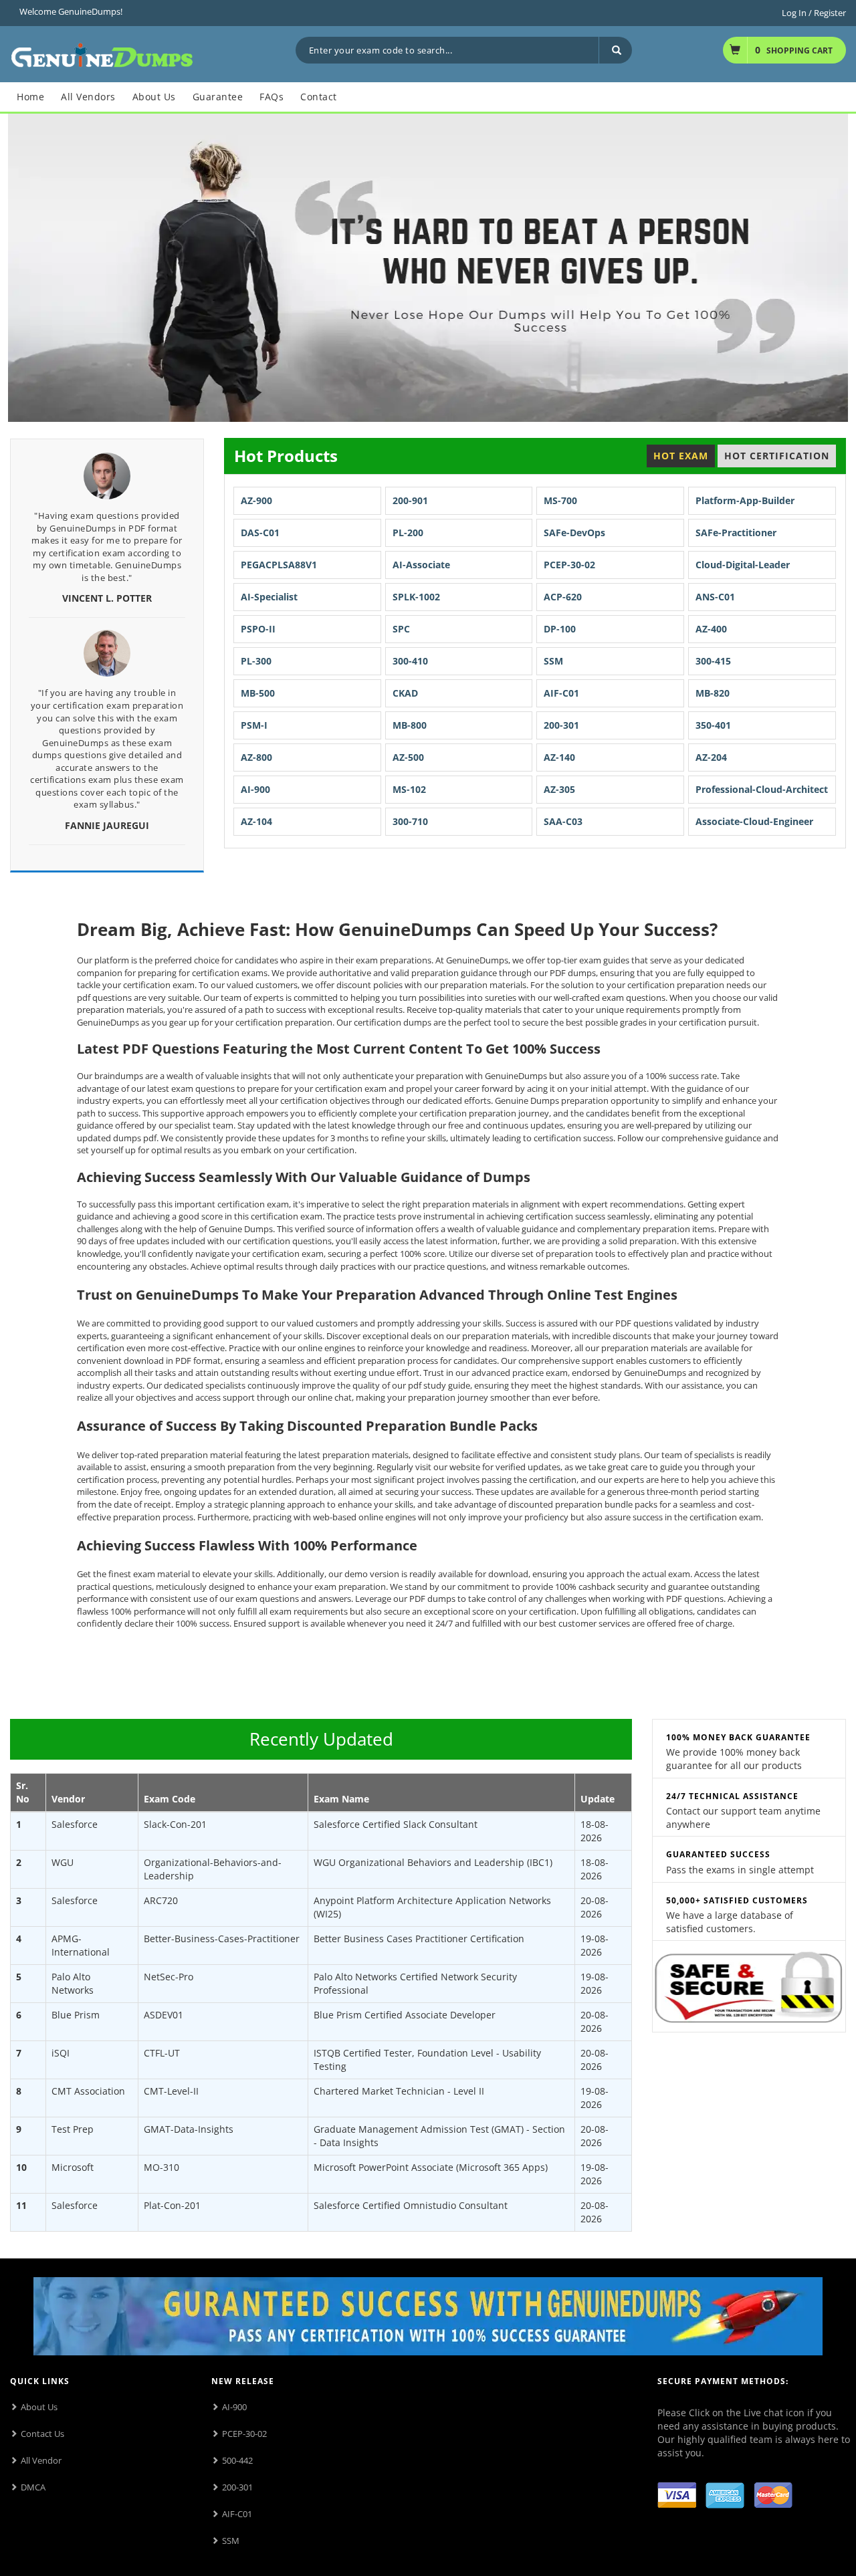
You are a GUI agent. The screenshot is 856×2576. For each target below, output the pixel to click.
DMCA (33, 2487)
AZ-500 (408, 757)
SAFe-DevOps (574, 533)
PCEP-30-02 (569, 565)
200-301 (561, 725)
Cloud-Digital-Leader (743, 565)
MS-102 (409, 789)
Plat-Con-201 (172, 2205)
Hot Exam (681, 456)
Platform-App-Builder (745, 500)
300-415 (713, 661)
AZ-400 (711, 629)
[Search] (615, 50)
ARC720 (161, 1900)
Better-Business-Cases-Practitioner (222, 1939)
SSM (553, 661)
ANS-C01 (715, 597)
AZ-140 (559, 757)
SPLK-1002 (416, 597)
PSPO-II (258, 629)
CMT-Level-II (171, 2091)
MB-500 (258, 693)
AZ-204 (711, 757)
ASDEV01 (164, 2015)
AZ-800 (256, 757)
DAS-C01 (260, 533)
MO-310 (162, 2167)
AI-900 (255, 789)
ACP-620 (563, 597)
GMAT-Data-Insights (189, 2129)
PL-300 (256, 661)
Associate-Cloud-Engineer (754, 821)
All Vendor (41, 2460)
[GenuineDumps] (102, 53)
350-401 (713, 725)
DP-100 (560, 629)
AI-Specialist (269, 597)
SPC (401, 629)
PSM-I (254, 725)
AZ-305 (559, 789)
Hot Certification (777, 456)
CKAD (405, 693)
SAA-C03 (563, 821)
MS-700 (560, 500)
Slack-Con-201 (175, 1824)
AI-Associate (421, 565)
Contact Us (42, 2434)
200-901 (410, 500)
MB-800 (410, 725)
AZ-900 (256, 500)
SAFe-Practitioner (736, 533)
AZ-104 (256, 821)
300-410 (410, 661)
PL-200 (408, 533)
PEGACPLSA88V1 (279, 565)
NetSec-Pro (169, 1977)
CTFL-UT (162, 2053)
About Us (39, 2407)
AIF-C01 (561, 693)
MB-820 (713, 693)
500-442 (237, 2460)
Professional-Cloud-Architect (762, 789)
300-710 (410, 821)
